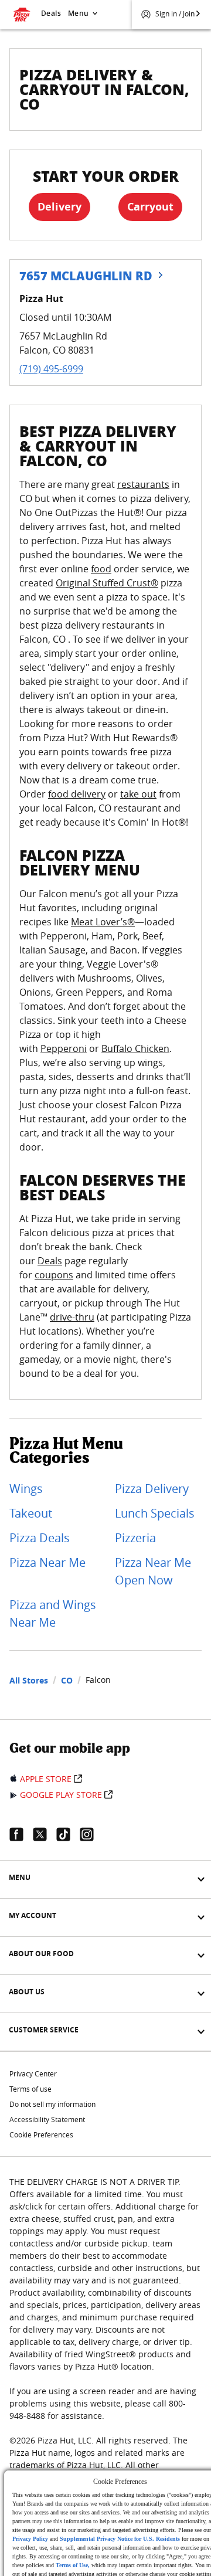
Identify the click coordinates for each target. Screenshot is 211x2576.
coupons (54, 1275)
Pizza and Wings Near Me (53, 1613)
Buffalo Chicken (135, 1048)
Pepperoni (64, 1048)
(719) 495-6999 (51, 369)
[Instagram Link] (91, 1834)
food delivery (77, 794)
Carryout (150, 207)
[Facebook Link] (21, 1834)
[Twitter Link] (45, 1834)
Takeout (31, 1513)
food (101, 569)
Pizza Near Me (47, 1562)
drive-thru (72, 1317)
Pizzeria (135, 1538)
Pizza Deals (40, 1538)
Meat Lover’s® (103, 922)
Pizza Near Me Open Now (153, 1571)
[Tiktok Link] (68, 1834)
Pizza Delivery (152, 1489)
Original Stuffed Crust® (107, 583)
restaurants (143, 484)
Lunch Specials (155, 1513)
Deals (51, 13)
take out (138, 794)
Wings (26, 1489)
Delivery (59, 207)
